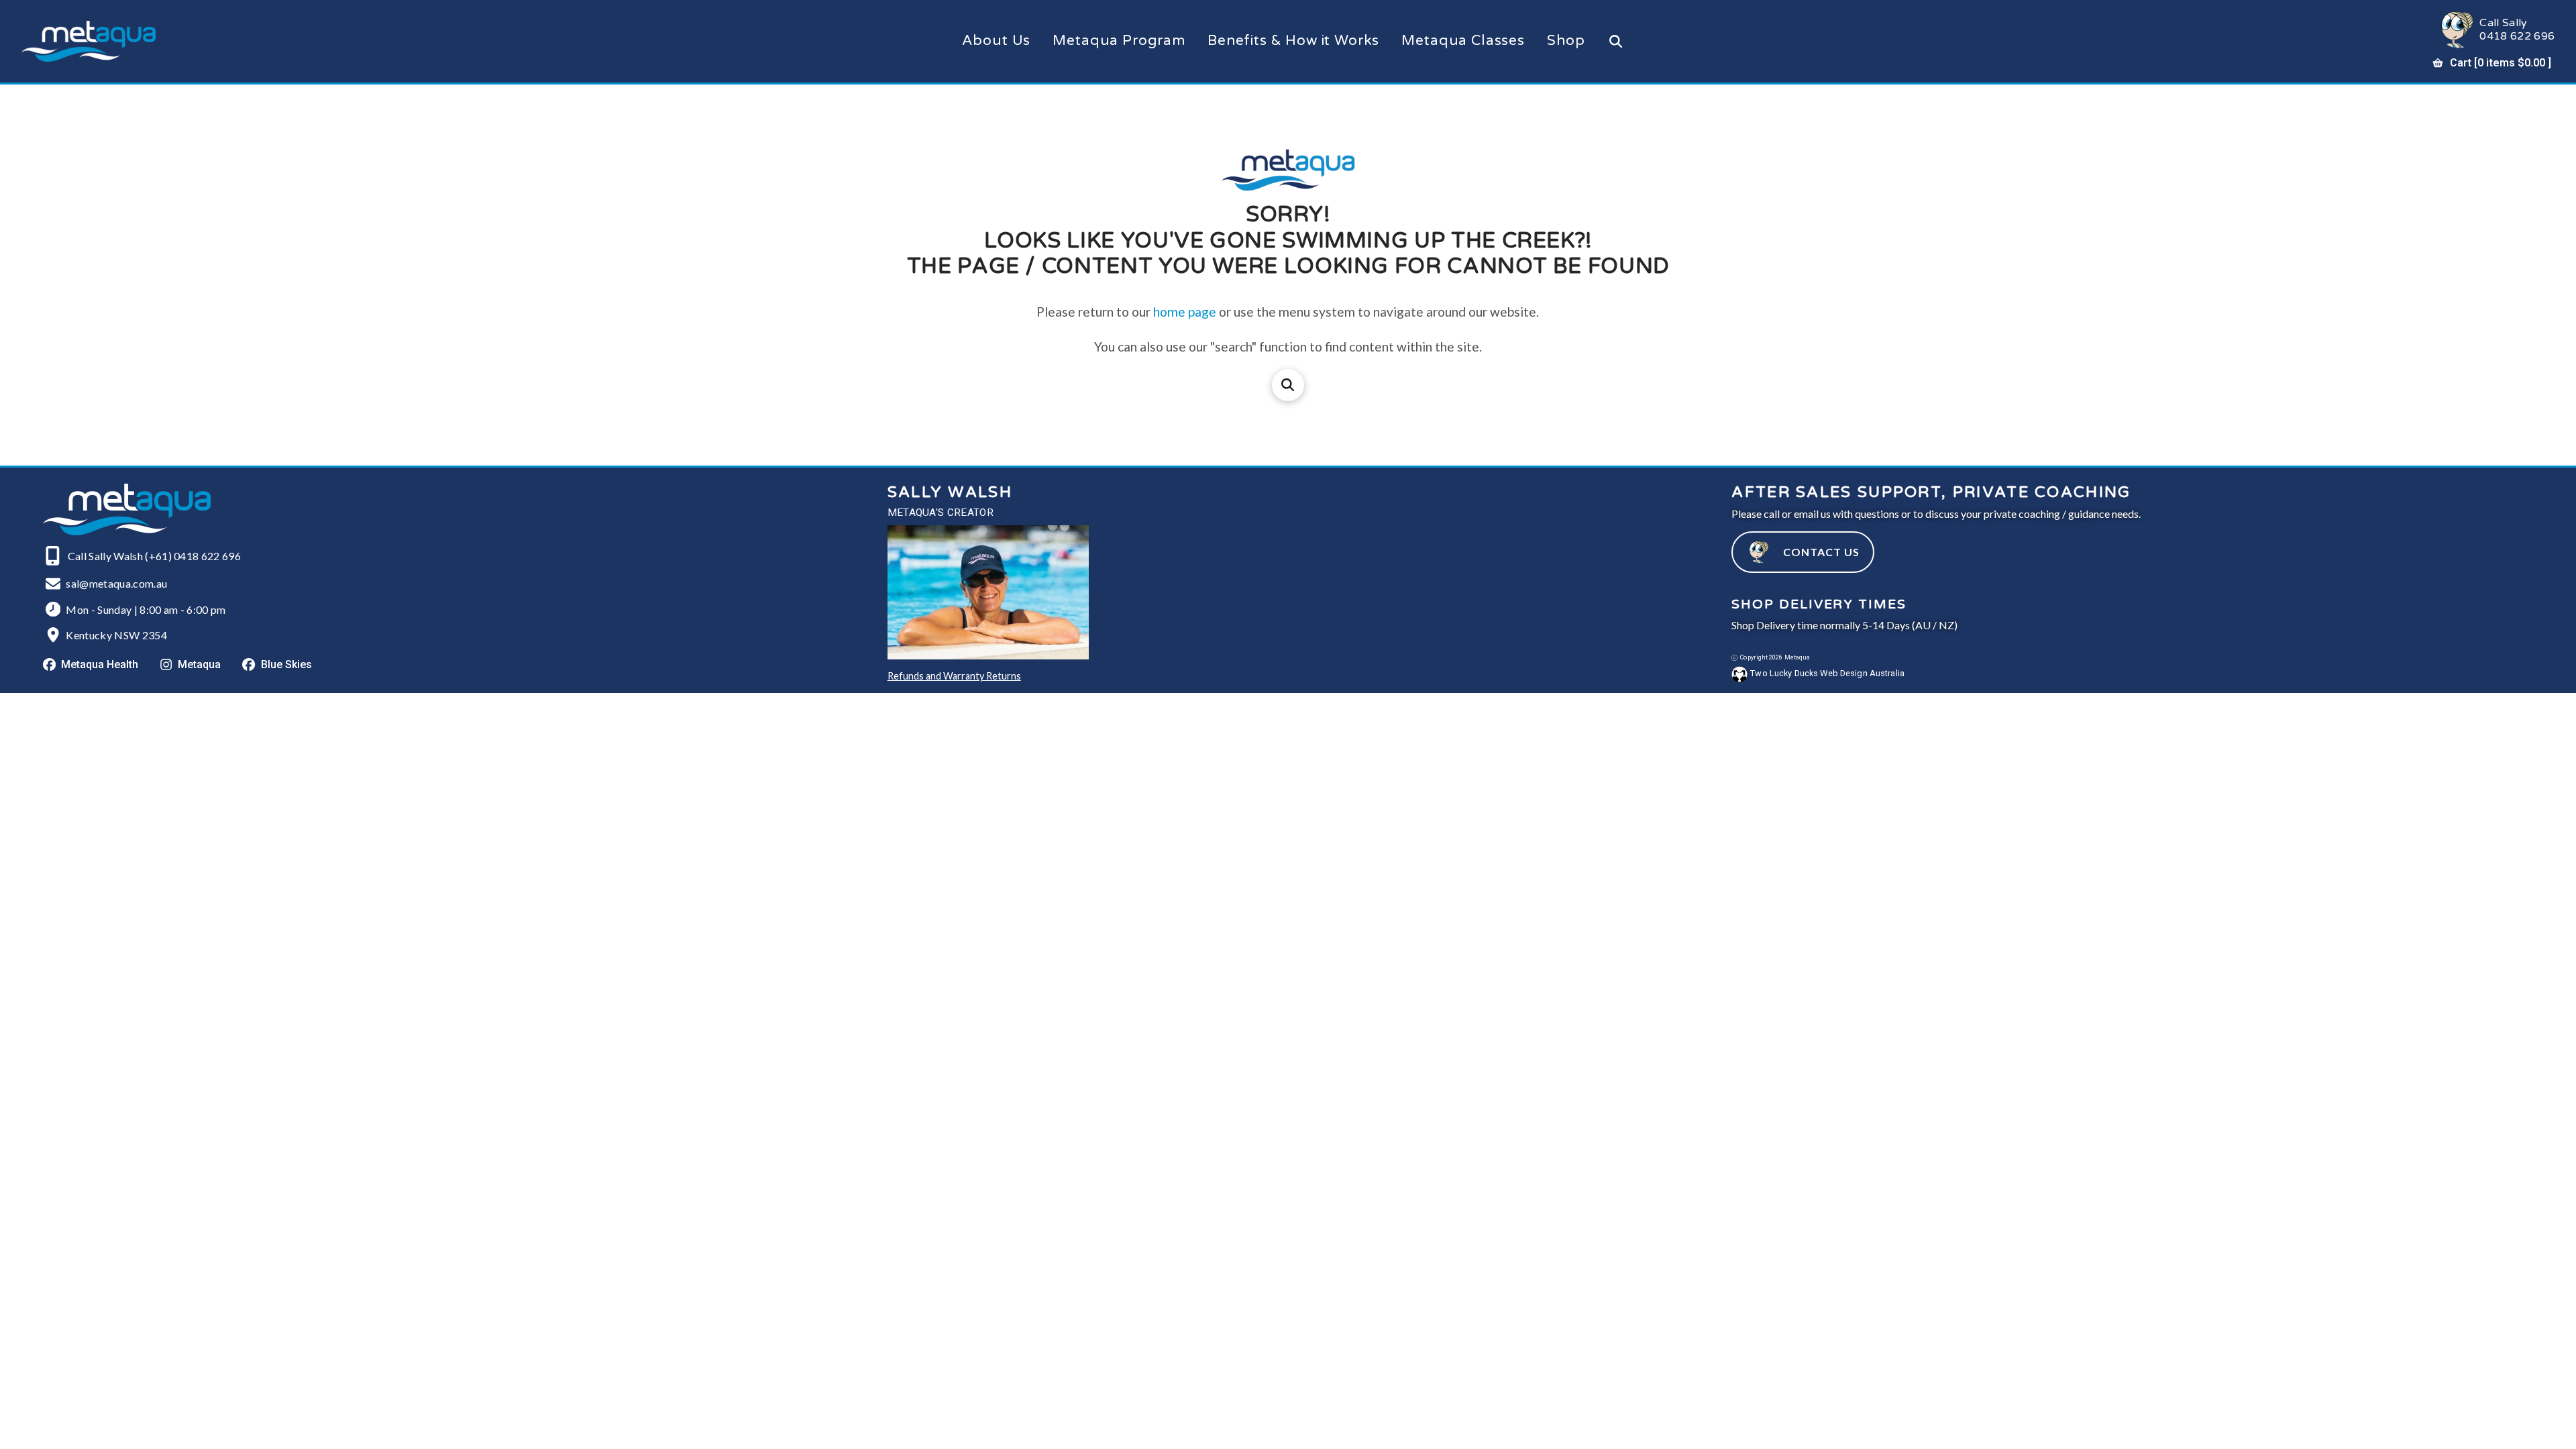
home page (1185, 312)
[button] (1616, 41)
